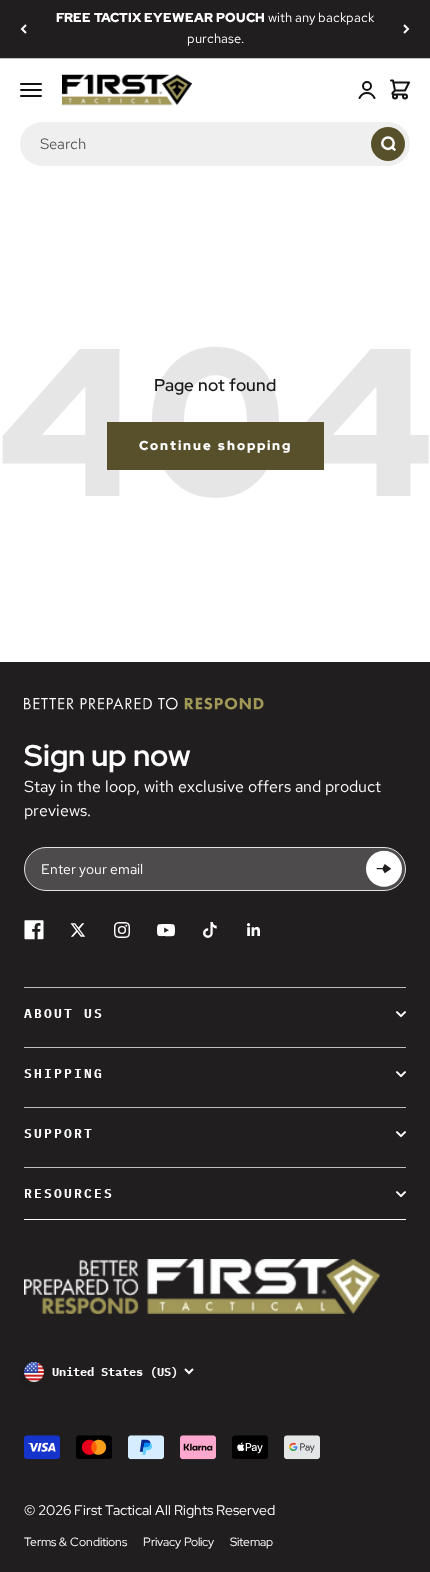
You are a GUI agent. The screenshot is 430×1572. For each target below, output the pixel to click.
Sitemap (251, 1542)
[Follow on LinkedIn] (254, 930)
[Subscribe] (384, 869)
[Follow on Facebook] (34, 930)
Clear (351, 143)
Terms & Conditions (75, 1542)
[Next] (406, 29)
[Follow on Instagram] (122, 930)
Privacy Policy (178, 1542)
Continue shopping (215, 445)
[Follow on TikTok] (210, 930)
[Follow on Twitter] (78, 930)
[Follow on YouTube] (166, 930)
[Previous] (23, 29)
